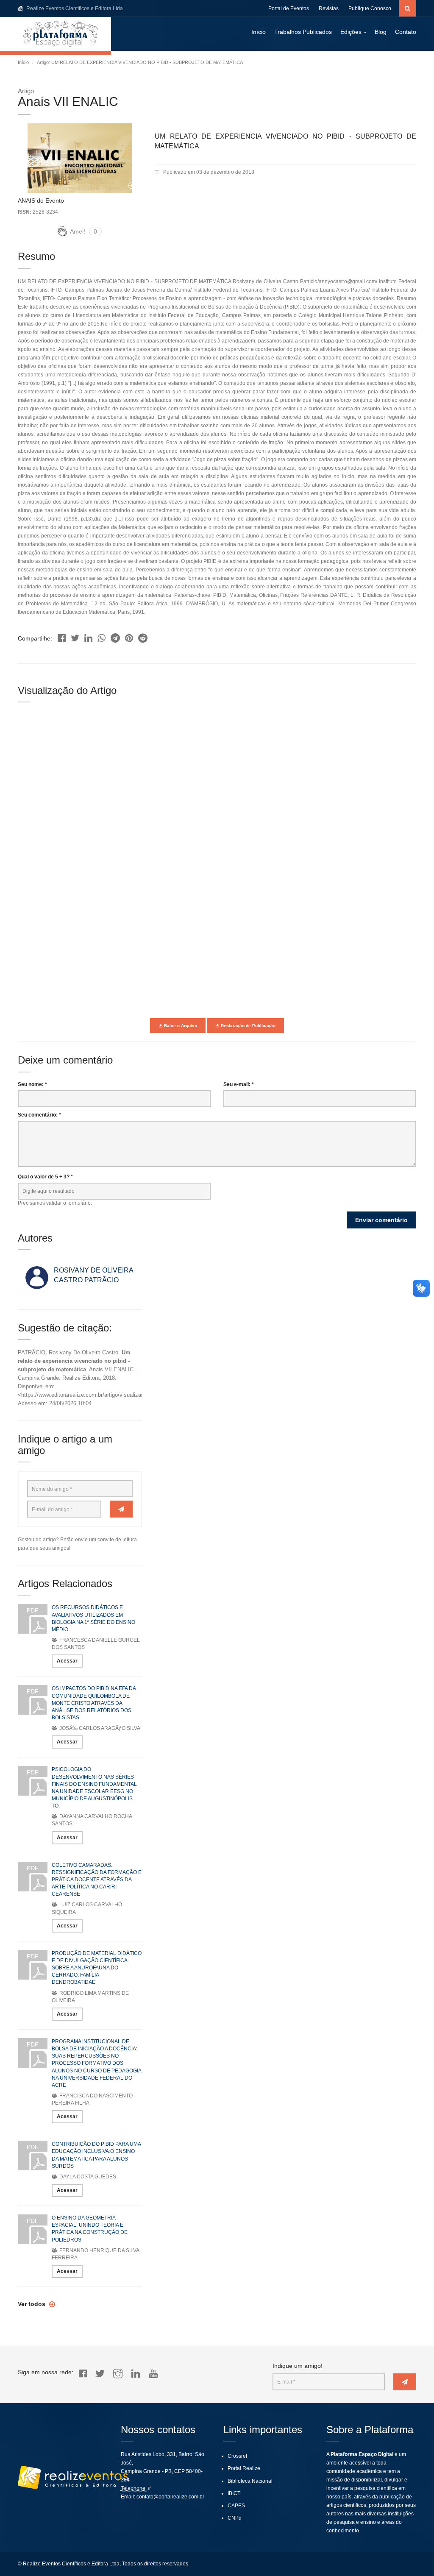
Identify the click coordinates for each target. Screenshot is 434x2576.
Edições (351, 32)
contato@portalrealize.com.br (170, 2497)
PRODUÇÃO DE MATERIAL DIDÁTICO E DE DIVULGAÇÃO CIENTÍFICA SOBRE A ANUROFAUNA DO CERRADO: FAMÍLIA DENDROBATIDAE (97, 1968)
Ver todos (32, 2304)
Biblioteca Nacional (250, 2481)
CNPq (235, 2518)
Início (259, 32)
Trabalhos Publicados (303, 32)
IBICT (234, 2493)
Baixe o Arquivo (180, 1026)
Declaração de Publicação (248, 1026)
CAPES (236, 2506)
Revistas (329, 8)
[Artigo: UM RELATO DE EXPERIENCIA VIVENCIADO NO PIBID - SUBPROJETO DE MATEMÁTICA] (62, 636)
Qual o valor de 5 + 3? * (45, 1177)
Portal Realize (244, 2468)
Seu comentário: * (39, 1115)
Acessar (67, 1661)
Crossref (237, 2456)
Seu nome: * (32, 1084)
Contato (406, 32)
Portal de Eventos (289, 8)
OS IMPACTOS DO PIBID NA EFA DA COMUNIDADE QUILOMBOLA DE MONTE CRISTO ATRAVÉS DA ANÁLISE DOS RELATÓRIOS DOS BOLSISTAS (94, 1703)
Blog (381, 32)
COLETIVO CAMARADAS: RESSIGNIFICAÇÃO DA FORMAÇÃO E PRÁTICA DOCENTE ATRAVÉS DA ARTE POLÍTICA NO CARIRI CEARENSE (97, 1880)
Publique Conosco (370, 8)
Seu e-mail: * (239, 1084)
